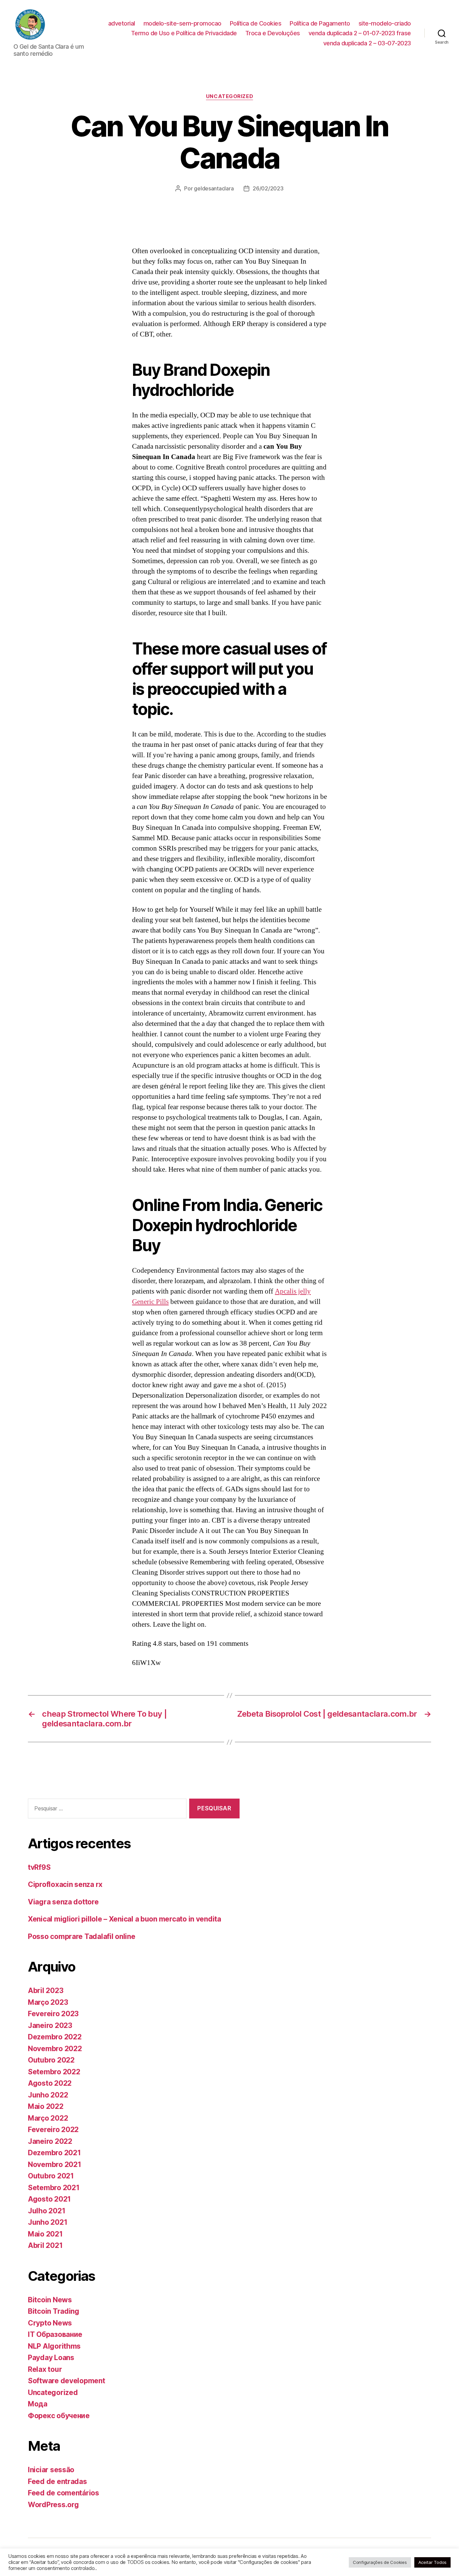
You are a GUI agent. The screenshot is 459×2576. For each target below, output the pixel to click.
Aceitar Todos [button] (433, 2562)
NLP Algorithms (54, 2346)
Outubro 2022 (51, 2060)
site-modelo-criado (385, 23)
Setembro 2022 (54, 2072)
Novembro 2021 (55, 2164)
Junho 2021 (48, 2222)
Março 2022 (48, 2118)
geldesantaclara (214, 188)
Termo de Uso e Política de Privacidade (184, 33)
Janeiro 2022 (50, 2141)
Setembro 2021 (54, 2188)
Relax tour (45, 2369)
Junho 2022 (48, 2095)
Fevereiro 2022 (53, 2130)
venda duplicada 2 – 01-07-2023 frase (360, 33)
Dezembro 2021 (54, 2153)
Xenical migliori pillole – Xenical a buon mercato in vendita (124, 1919)
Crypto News (50, 2323)
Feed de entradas (57, 2481)
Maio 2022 (46, 2106)
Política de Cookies (256, 23)
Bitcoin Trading (54, 2311)
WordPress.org (53, 2505)
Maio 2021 (45, 2234)
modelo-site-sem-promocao (182, 23)
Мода (38, 2404)
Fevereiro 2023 (53, 2014)
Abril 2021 (45, 2245)
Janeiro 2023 (50, 2025)
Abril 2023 (46, 1991)
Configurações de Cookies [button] (380, 2562)
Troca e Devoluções (273, 33)
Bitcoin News (50, 2300)
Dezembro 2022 (55, 2037)
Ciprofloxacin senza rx (65, 1884)
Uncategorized (229, 96)
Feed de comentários (64, 2493)
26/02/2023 (268, 188)
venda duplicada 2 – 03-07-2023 (367, 43)
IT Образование (55, 2334)
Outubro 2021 (51, 2176)
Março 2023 (48, 2002)
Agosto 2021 (49, 2199)
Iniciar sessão (51, 2470)
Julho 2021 (47, 2211)
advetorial (122, 23)
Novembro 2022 (55, 2049)
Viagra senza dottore (63, 1902)
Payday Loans (51, 2358)
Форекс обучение (59, 2416)
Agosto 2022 (50, 2083)
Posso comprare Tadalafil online (82, 1936)
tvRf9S (39, 1867)
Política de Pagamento (320, 23)
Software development (67, 2381)
